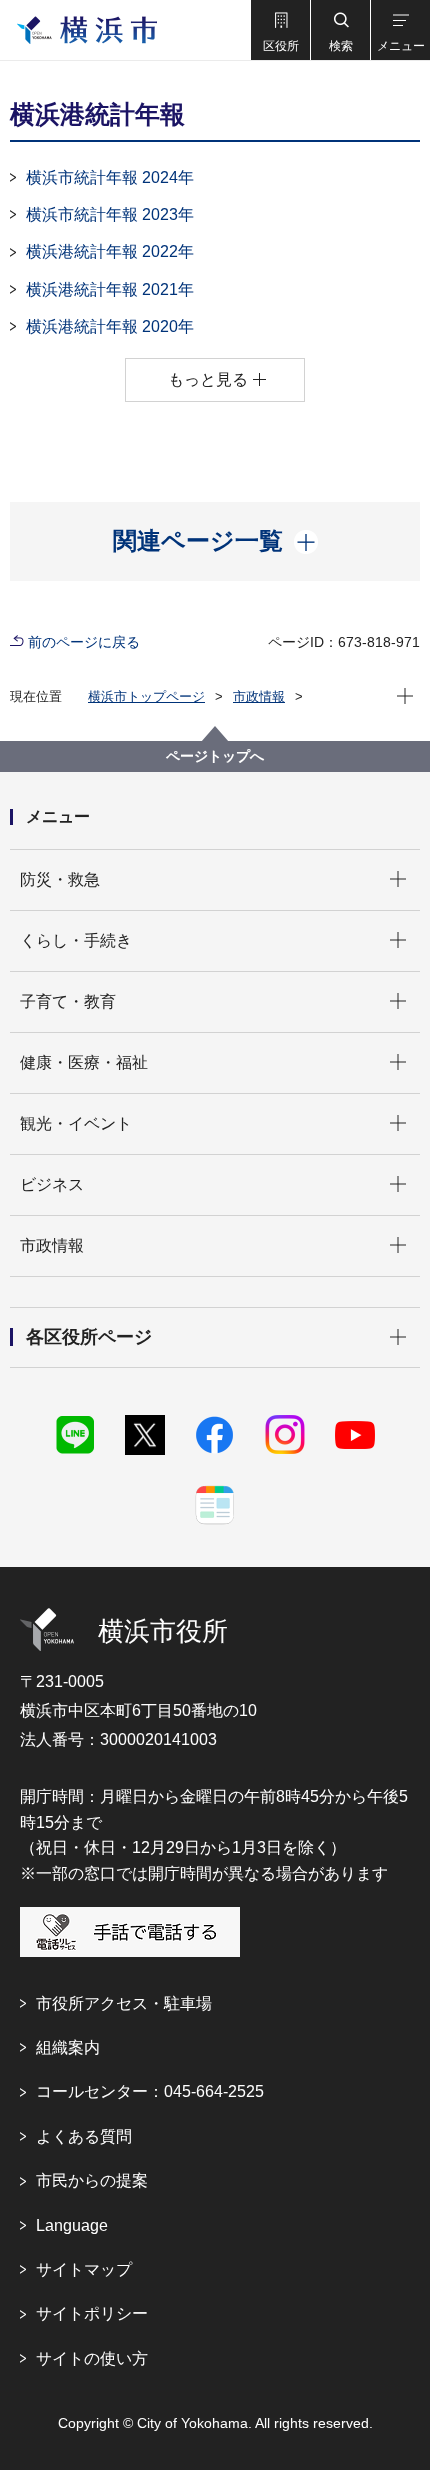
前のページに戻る (84, 642)
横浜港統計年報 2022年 (110, 251)
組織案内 (68, 2047)
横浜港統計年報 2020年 (110, 326)
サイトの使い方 (92, 2358)
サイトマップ (84, 2269)
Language (72, 2225)
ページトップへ (215, 756)
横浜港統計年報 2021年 (110, 289)
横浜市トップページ (146, 696)
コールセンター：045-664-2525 (150, 2091)
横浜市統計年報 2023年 (110, 214)
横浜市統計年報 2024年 (110, 177)
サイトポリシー (92, 2313)
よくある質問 (84, 2136)
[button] (280, 30)
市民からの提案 (92, 2180)
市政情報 (259, 696)
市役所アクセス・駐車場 (124, 2003)
